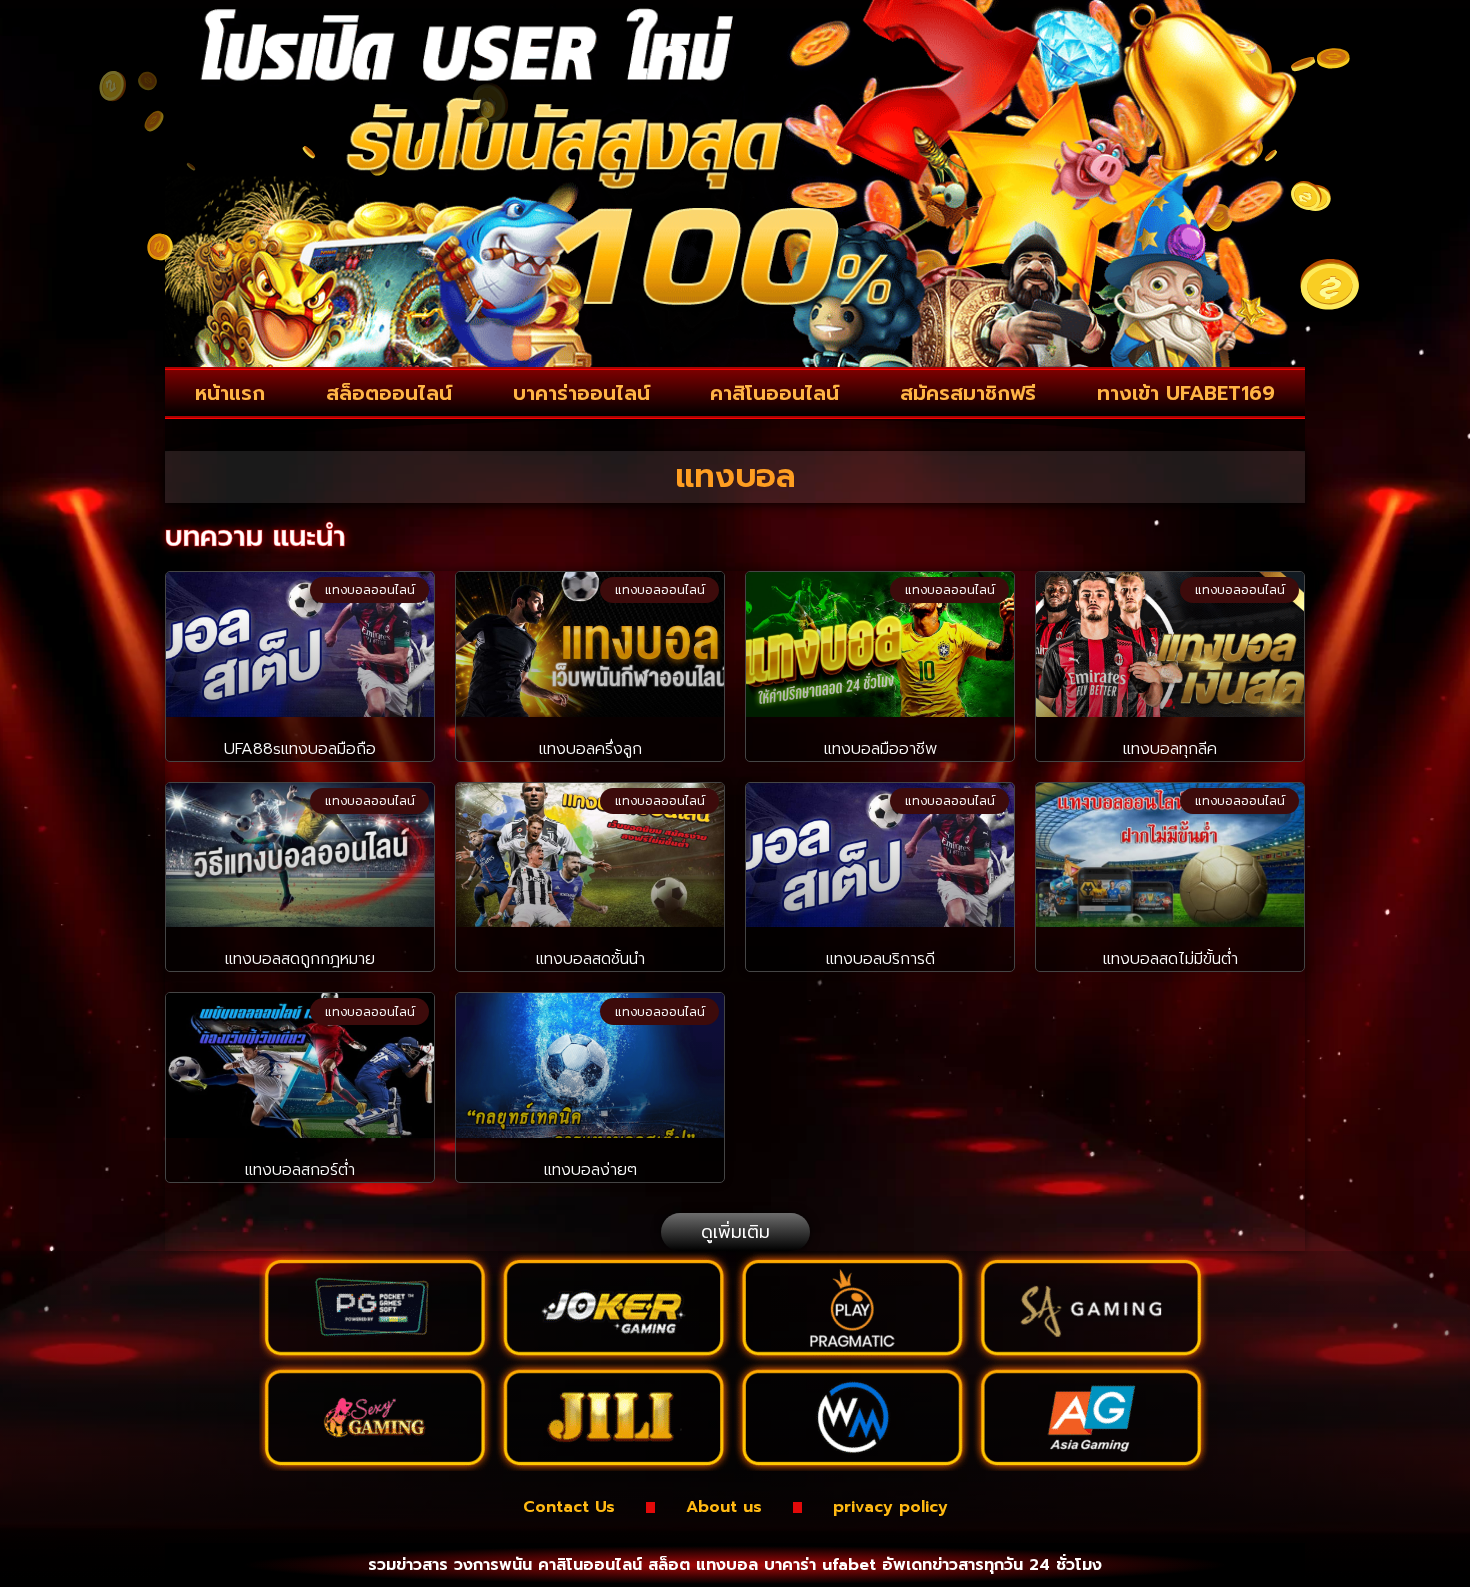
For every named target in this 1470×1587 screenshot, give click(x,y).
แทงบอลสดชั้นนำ (590, 959)
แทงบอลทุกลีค (1170, 749)
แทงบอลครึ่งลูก (590, 749)
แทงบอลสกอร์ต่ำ (300, 1170)
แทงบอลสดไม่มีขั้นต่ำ (1170, 959)
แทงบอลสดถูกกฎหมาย (300, 959)
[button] (735, 1232)
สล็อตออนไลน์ (389, 393)
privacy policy (890, 1507)
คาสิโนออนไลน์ (774, 393)
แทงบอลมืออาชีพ (880, 749)
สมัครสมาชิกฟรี (968, 393)
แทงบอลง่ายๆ (590, 1170)
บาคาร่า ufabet (820, 1565)
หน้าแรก (230, 393)
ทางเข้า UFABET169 (1186, 393)
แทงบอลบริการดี (880, 959)
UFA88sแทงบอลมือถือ (300, 749)
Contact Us (569, 1507)
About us (724, 1507)
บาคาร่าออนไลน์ (581, 393)
